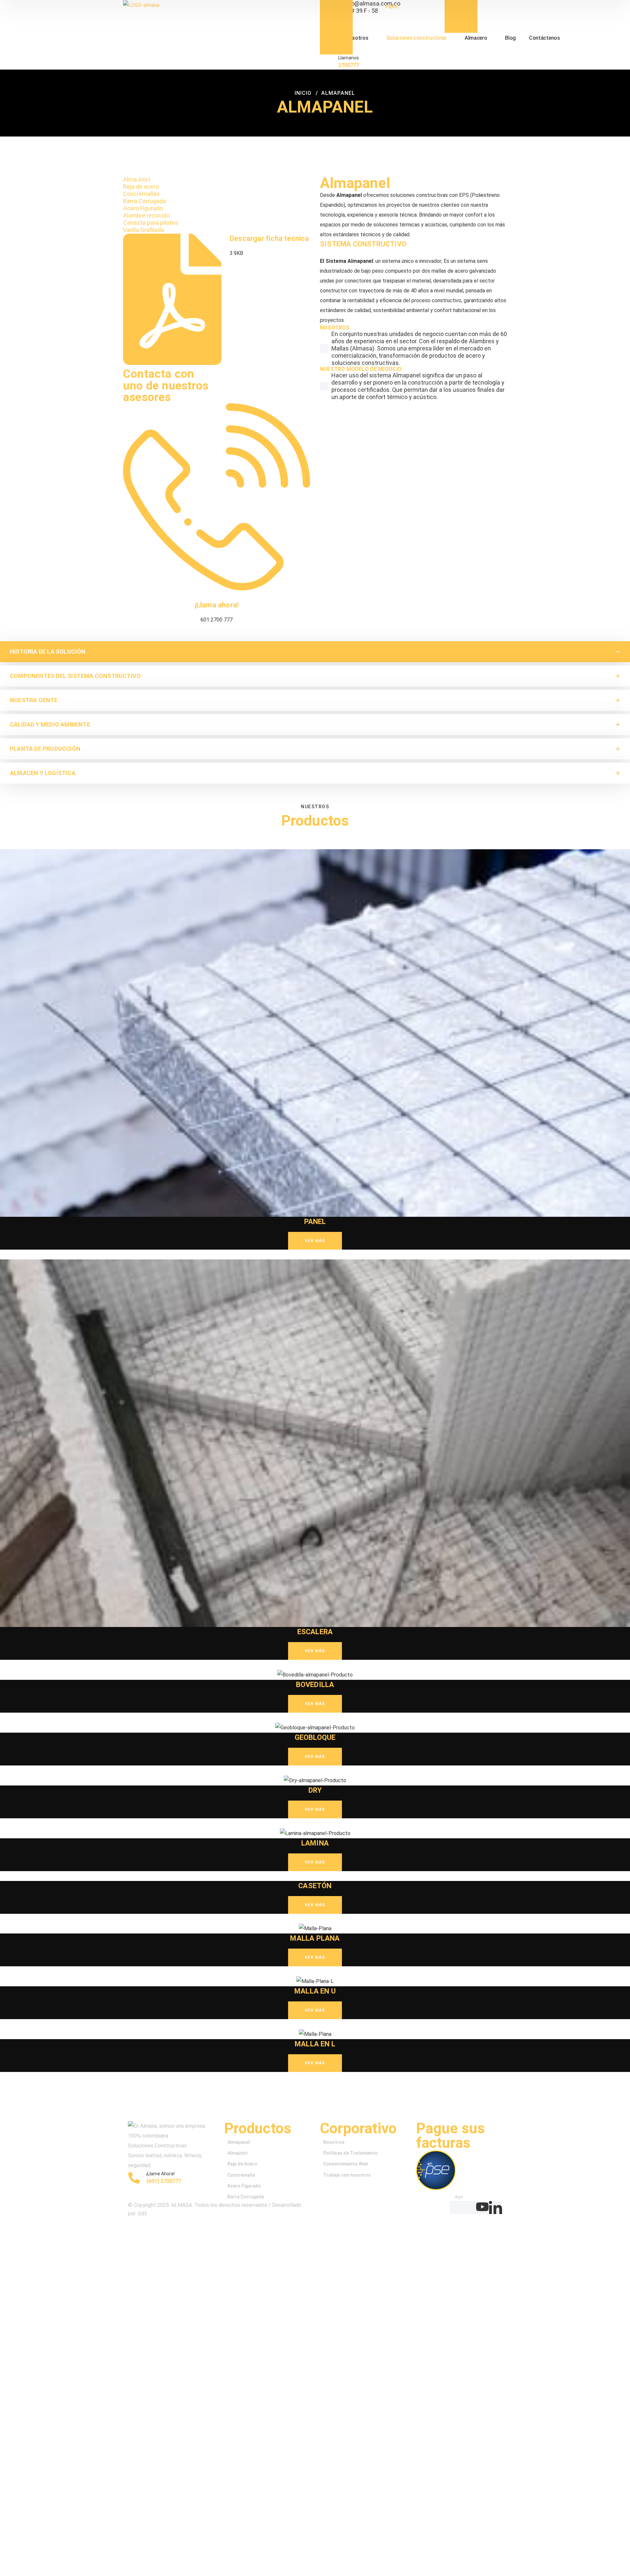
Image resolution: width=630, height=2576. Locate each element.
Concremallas (141, 194)
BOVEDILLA (315, 1685)
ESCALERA (315, 1632)
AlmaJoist (137, 179)
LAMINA (315, 1843)
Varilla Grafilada (144, 230)
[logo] (141, 5)
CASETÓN (315, 1886)
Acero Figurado (143, 208)
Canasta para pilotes (151, 223)
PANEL (315, 1222)
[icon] (456, 2207)
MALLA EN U (315, 1991)
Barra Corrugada (145, 201)
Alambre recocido (146, 215)
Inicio (303, 93)
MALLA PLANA (315, 1938)
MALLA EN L (315, 2044)
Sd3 (142, 2214)
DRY (315, 1790)
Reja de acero (141, 187)
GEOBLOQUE (315, 1737)
